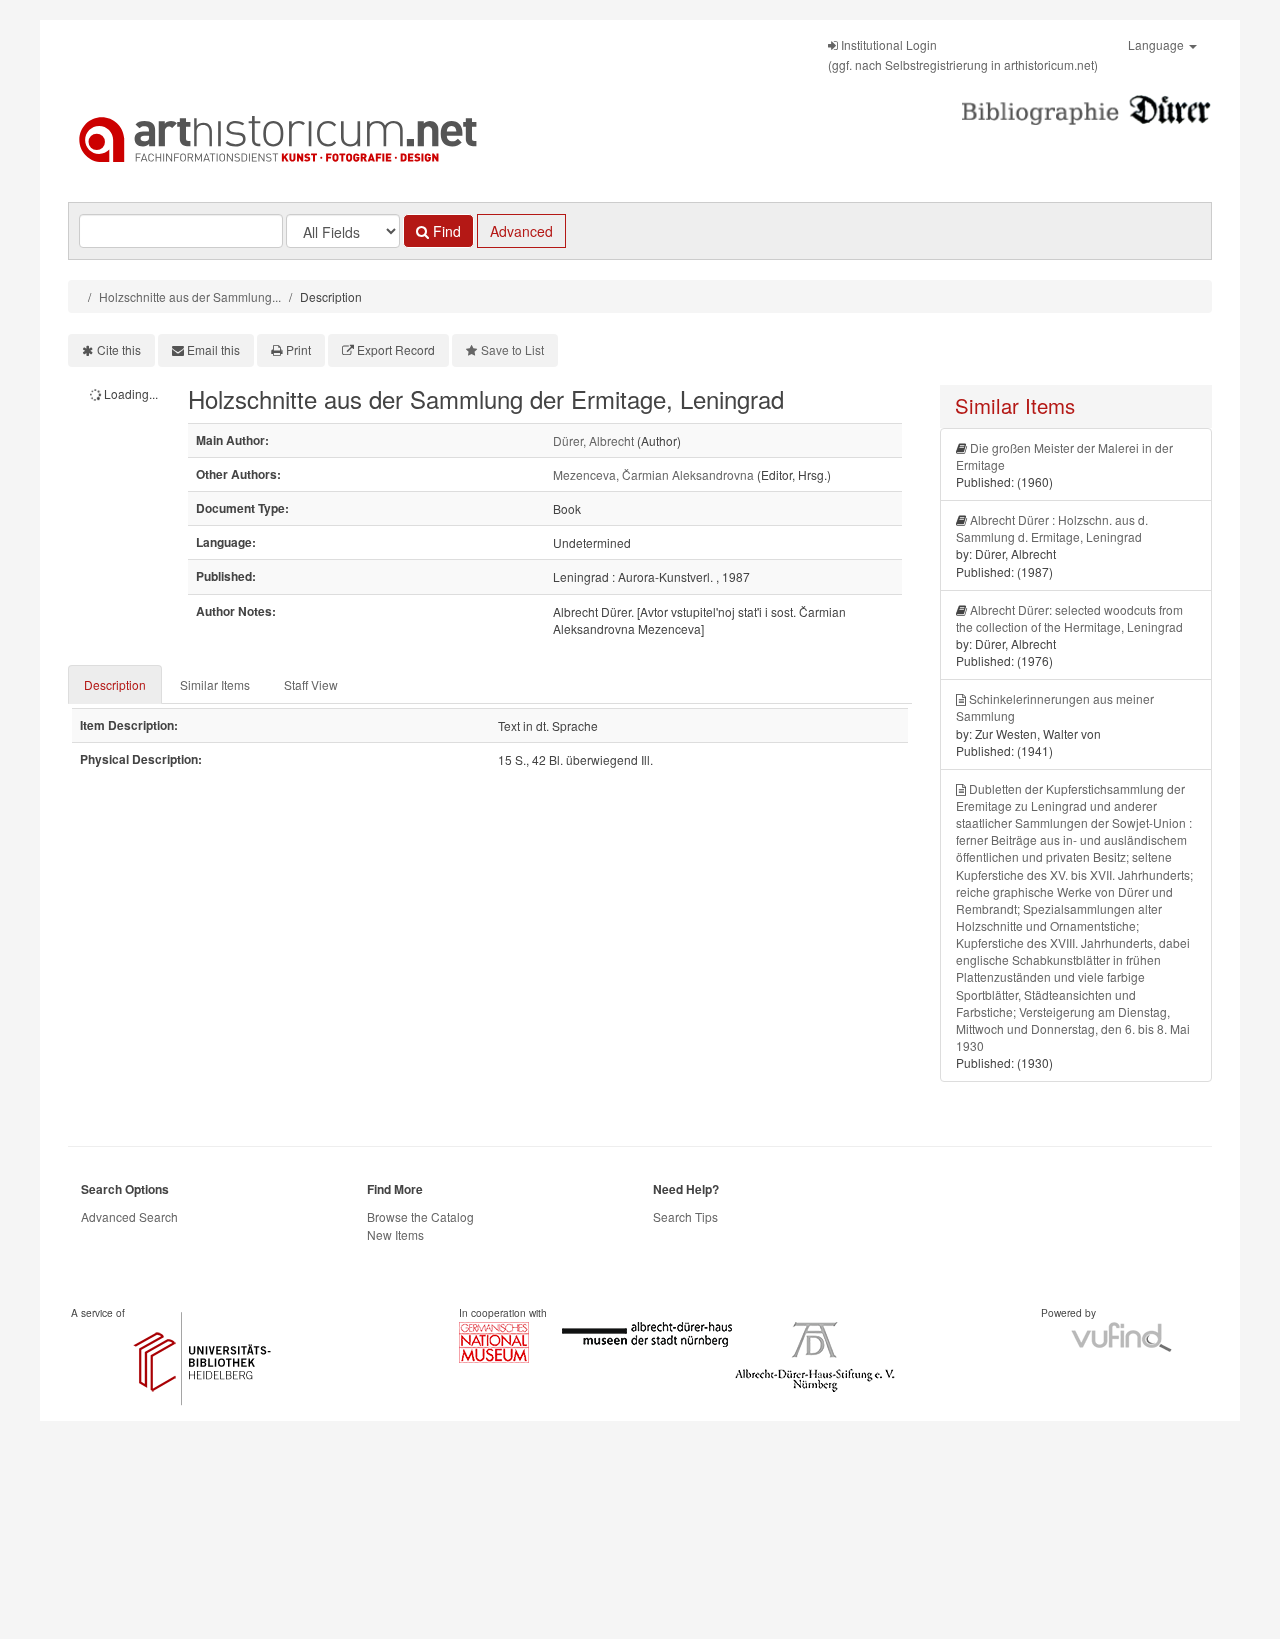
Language (1157, 44)
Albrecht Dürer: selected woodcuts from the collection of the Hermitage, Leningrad (1069, 618)
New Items (395, 1234)
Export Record (396, 349)
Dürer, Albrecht (593, 440)
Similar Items (215, 684)
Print (298, 349)
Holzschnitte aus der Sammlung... (190, 296)
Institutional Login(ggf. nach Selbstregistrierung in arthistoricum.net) (963, 54)
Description (115, 684)
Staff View (311, 684)
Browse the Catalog (420, 1216)
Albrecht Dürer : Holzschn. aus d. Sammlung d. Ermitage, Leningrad (1052, 528)
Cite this (119, 349)
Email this (213, 349)
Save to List (512, 349)
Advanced (521, 231)
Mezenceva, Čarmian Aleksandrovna (653, 474)
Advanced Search (129, 1216)
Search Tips (685, 1216)
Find (445, 231)
